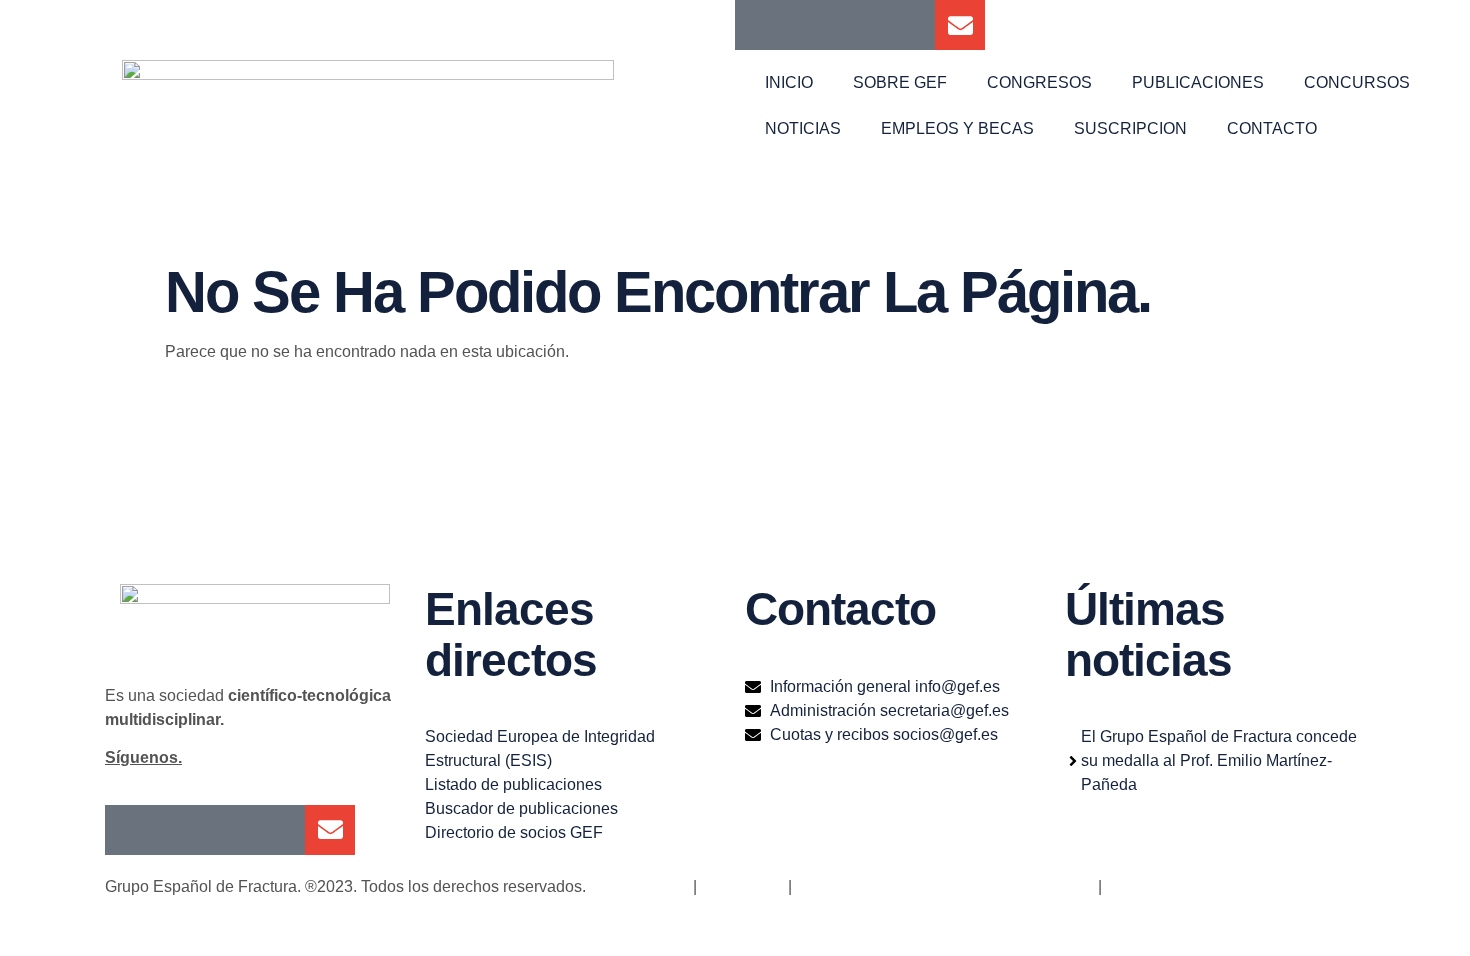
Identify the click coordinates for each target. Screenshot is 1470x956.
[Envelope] (960, 25)
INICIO (789, 82)
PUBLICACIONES (1198, 82)
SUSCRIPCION (1130, 128)
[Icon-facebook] (760, 25)
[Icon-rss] (910, 25)
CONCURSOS (1357, 82)
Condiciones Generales (1190, 886)
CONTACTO (1272, 128)
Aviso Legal (740, 886)
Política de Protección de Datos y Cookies (945, 886)
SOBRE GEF (900, 82)
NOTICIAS (803, 128)
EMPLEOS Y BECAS (957, 128)
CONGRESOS (1039, 82)
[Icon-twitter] (810, 25)
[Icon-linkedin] (860, 25)
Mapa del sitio (639, 886)
